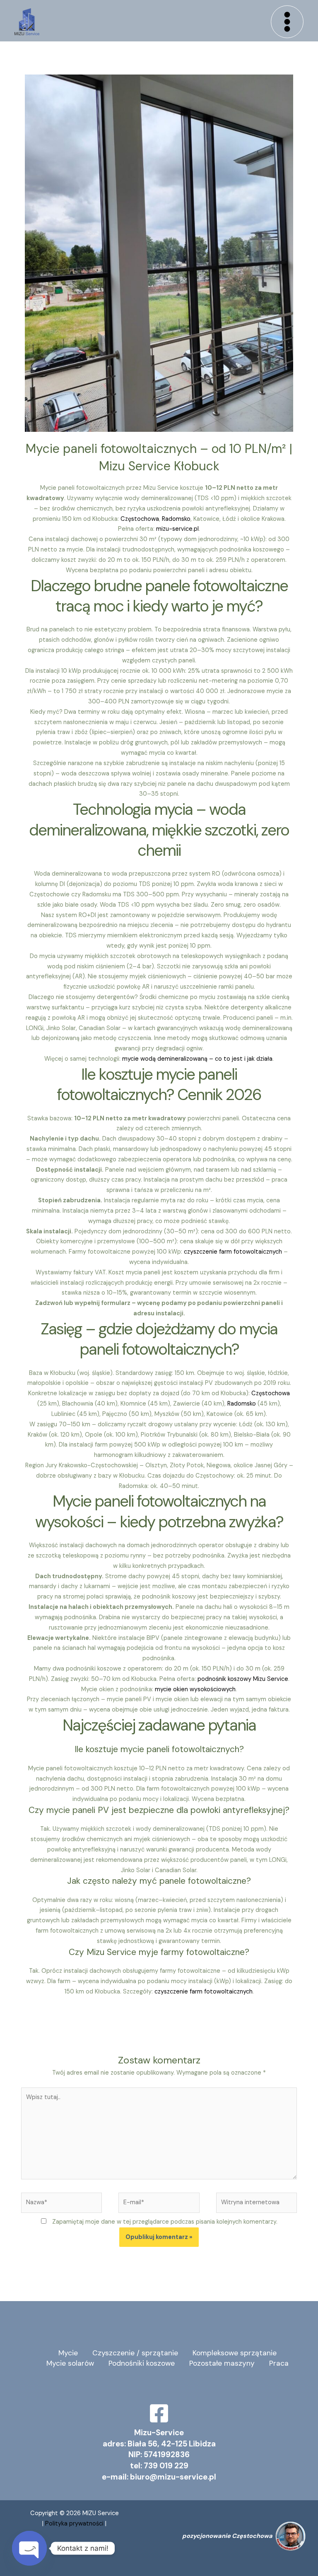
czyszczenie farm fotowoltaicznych (233, 1252)
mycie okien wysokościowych (195, 1689)
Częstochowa (140, 519)
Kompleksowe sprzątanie (235, 2353)
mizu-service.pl (177, 529)
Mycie (68, 2353)
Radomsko (176, 519)
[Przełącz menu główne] (287, 22)
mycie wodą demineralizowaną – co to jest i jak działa (197, 1059)
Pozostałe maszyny (222, 2363)
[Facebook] (159, 2413)
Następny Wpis (284, 2022)
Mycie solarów (70, 2363)
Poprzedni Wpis (35, 2022)
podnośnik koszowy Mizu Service (243, 1679)
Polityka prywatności (75, 2524)
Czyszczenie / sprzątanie (135, 2353)
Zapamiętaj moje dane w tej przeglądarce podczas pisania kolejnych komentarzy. (165, 2222)
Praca (279, 2363)
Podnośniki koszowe (142, 2363)
